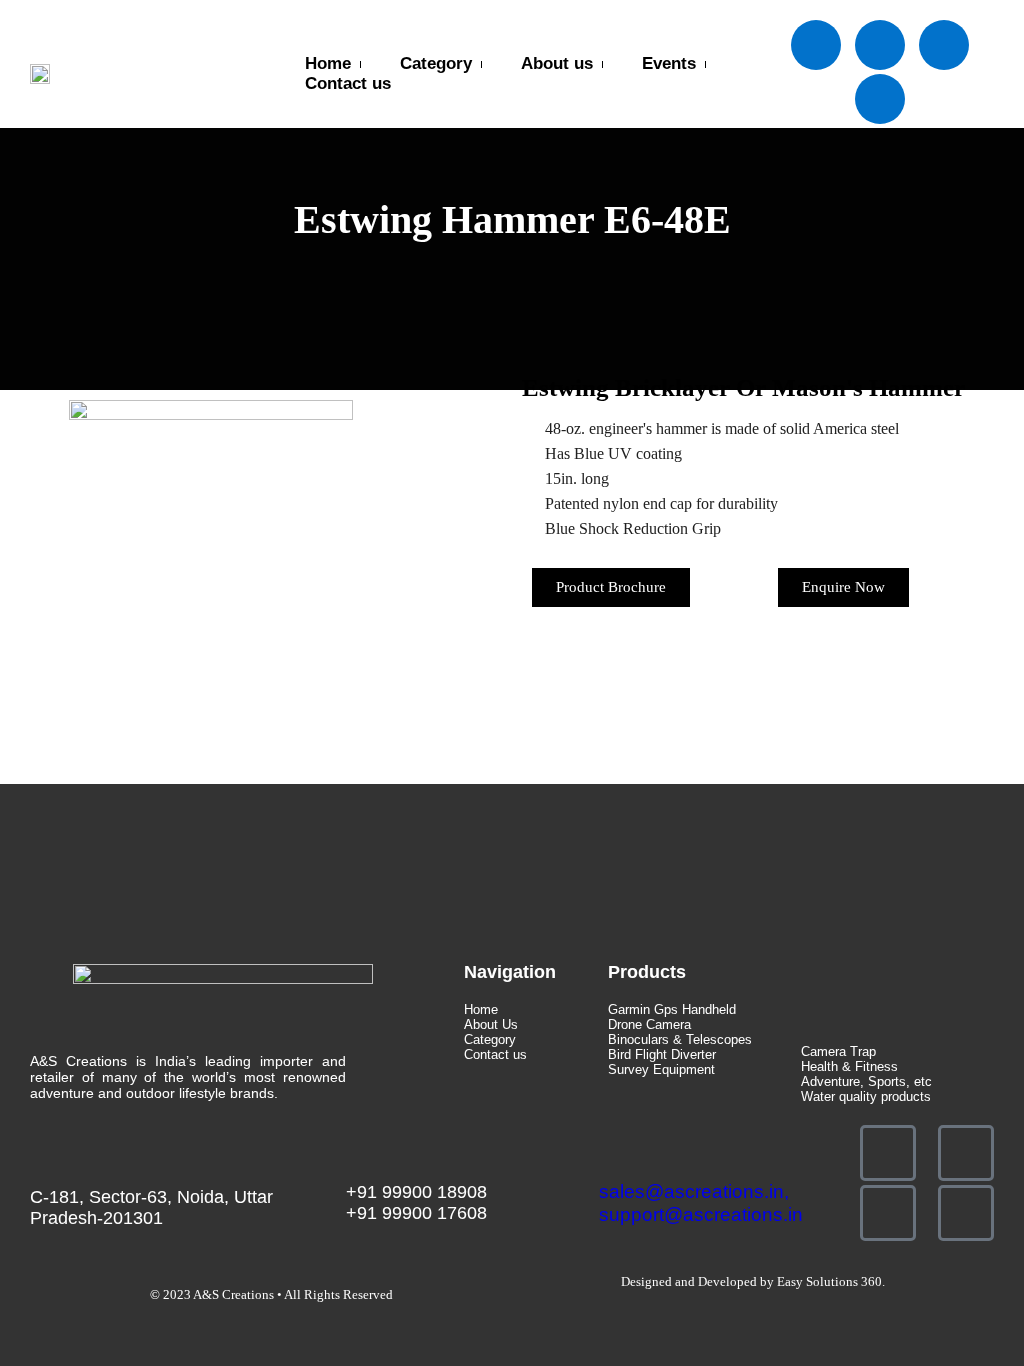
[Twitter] (880, 45)
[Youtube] (944, 45)
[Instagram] (880, 99)
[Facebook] (816, 45)
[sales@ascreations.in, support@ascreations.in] (609, 1149)
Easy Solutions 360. (831, 1282)
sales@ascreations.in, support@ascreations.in (701, 1202)
